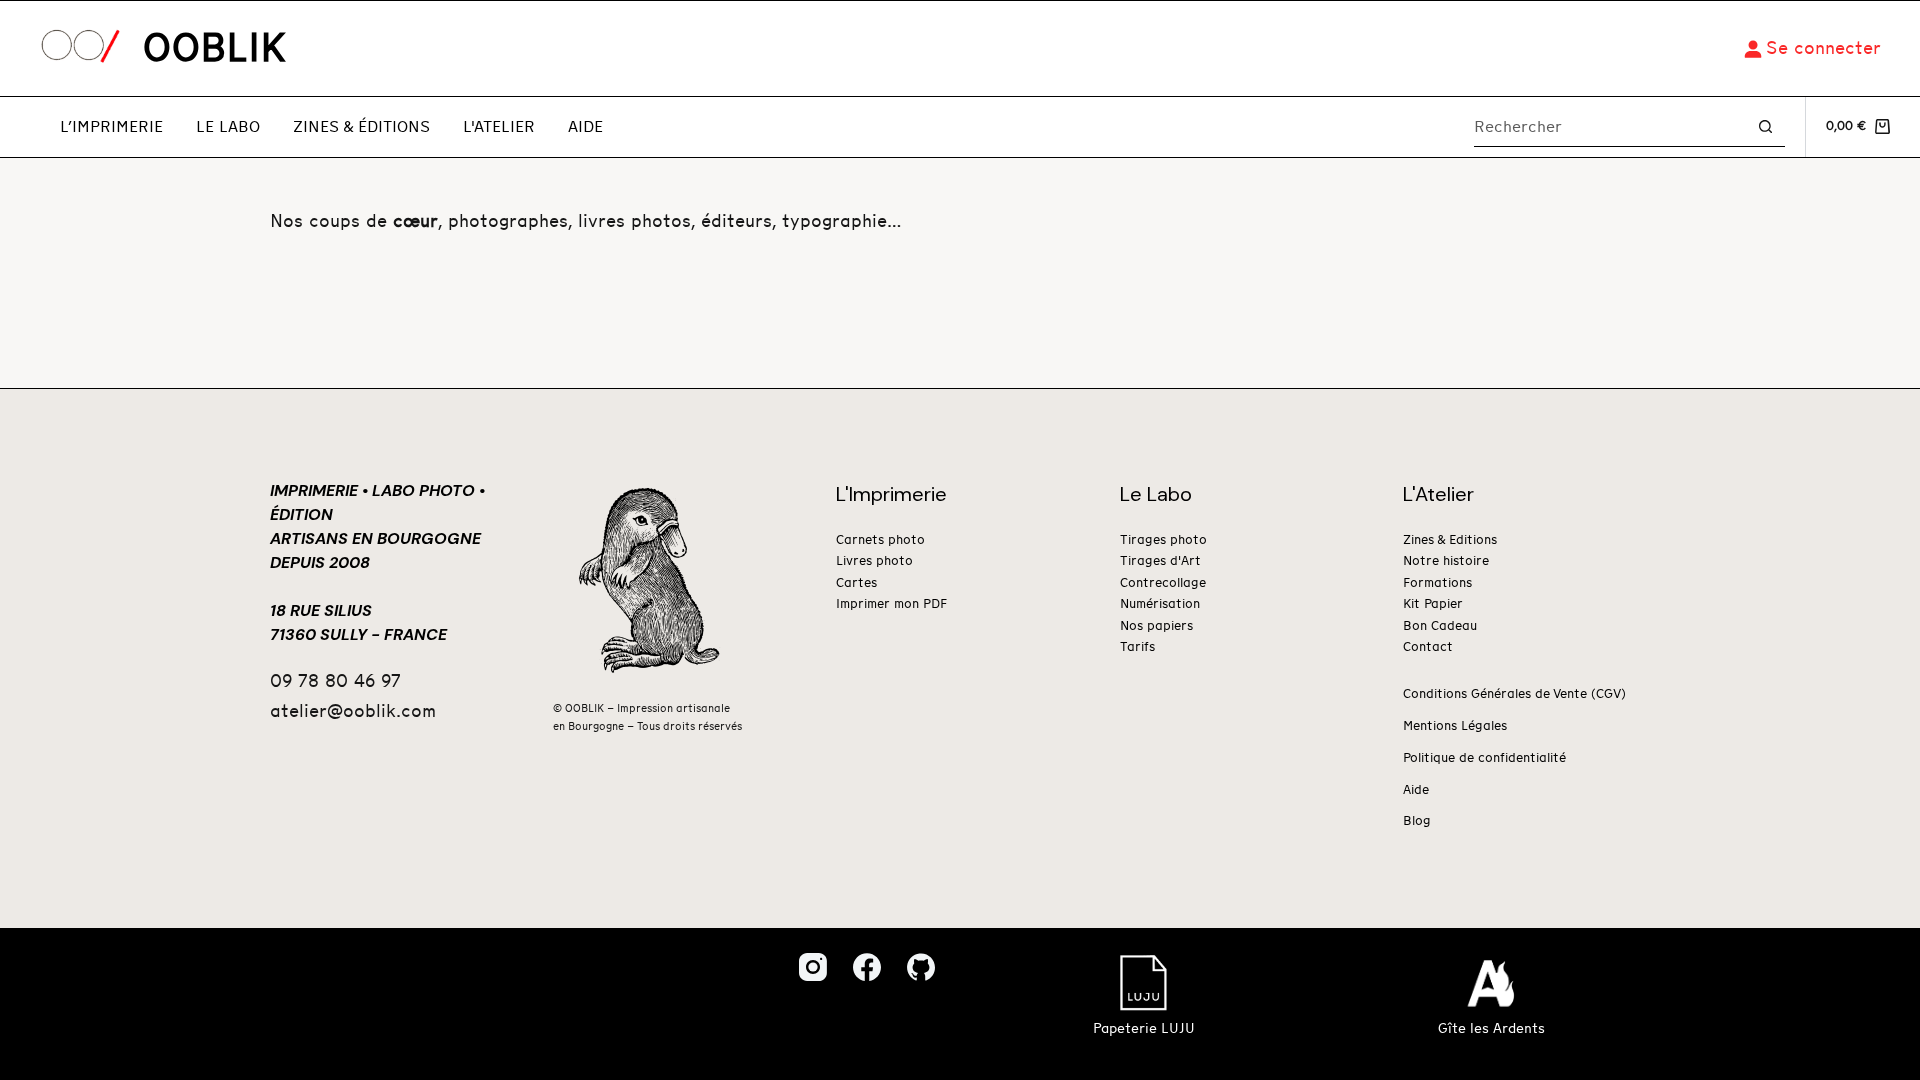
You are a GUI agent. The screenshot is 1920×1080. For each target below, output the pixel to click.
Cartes (856, 583)
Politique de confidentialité (1484, 758)
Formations (1437, 583)
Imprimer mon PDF (891, 604)
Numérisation (1160, 604)
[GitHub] (921, 967)
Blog (1417, 821)
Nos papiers (1156, 626)
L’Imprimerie (111, 127)
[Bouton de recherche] (1765, 126)
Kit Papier (1433, 604)
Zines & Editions (1450, 540)
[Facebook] (867, 967)
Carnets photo (880, 540)
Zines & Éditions (361, 127)
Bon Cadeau (1440, 626)
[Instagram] (813, 967)
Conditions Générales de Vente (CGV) (1514, 694)
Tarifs (1137, 647)
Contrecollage (1163, 583)
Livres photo (874, 561)
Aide (585, 127)
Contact (1428, 647)
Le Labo (228, 127)
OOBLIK (214, 49)
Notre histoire (1446, 561)
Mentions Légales (1455, 726)
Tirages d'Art (1160, 561)
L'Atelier (499, 127)
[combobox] (1610, 127)
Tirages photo (1163, 540)
